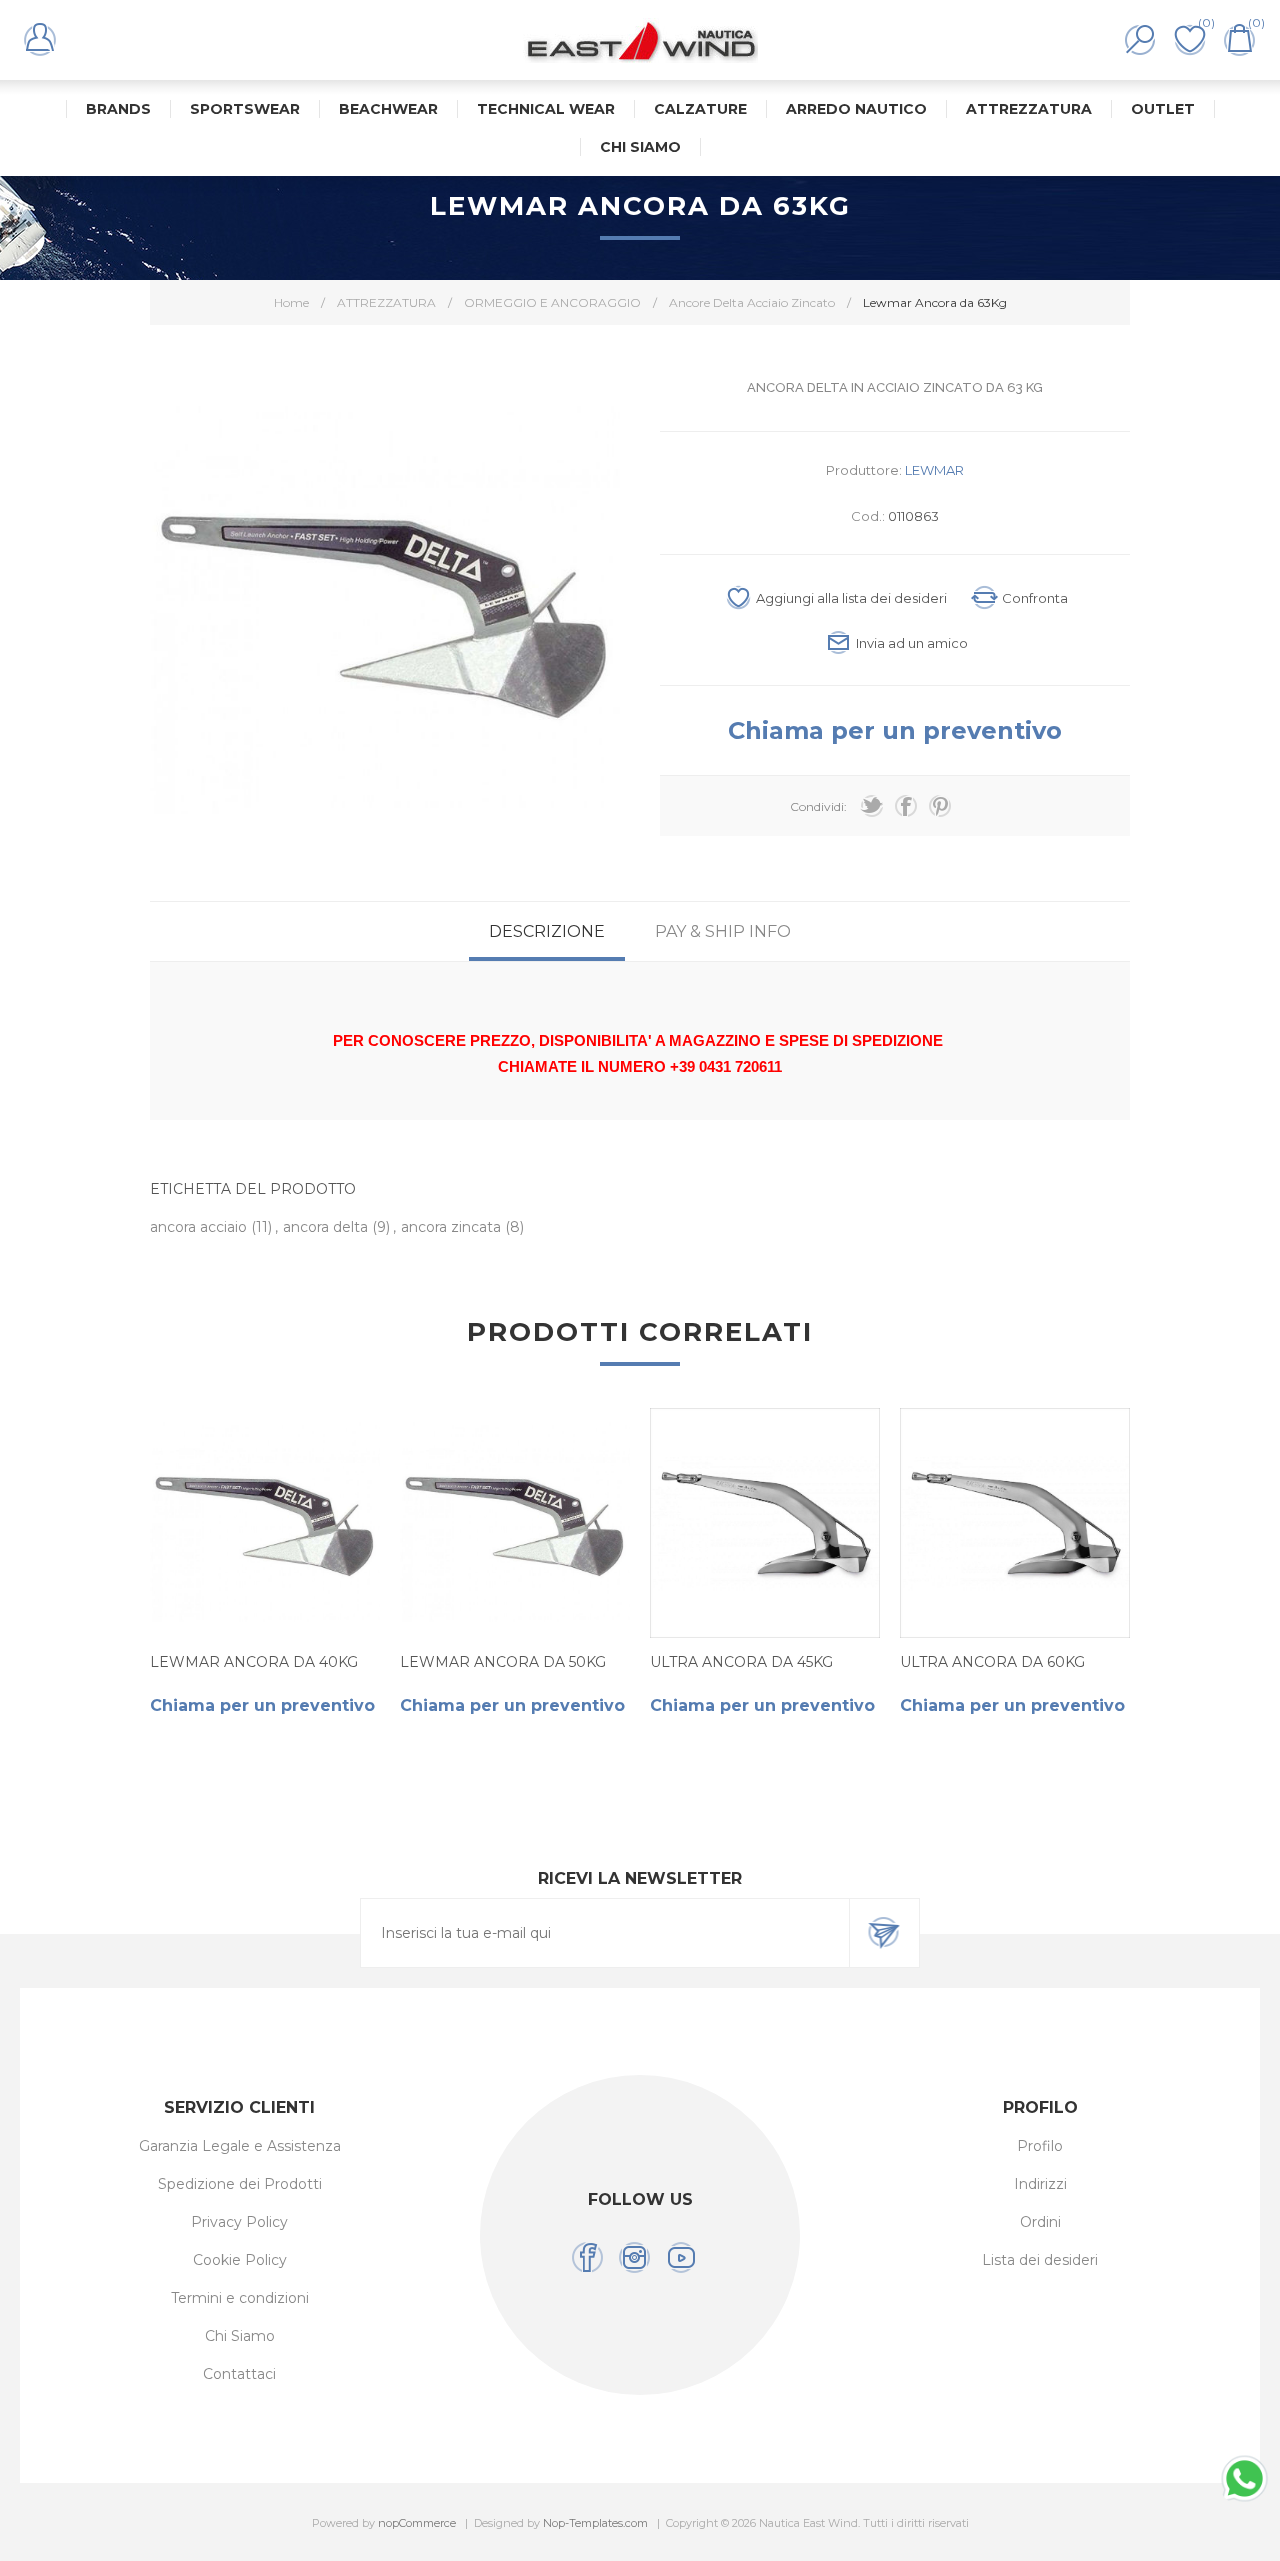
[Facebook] (587, 2257)
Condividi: (818, 806)
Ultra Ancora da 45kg (741, 1662)
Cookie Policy (240, 2260)
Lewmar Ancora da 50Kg (503, 1662)
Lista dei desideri (1040, 2260)
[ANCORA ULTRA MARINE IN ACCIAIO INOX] (765, 1523)
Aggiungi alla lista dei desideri (851, 598)
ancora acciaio (200, 1227)
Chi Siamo (240, 2336)
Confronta (1035, 598)
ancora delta (327, 1227)
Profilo (1040, 2146)
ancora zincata (453, 1227)
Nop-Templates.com (595, 2523)
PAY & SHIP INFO (723, 931)
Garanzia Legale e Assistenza (240, 2146)
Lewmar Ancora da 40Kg (254, 1662)
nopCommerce (417, 2523)
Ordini (1040, 2222)
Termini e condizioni (240, 2298)
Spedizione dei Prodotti (240, 2184)
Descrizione (547, 931)
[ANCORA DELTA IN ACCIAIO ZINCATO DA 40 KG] (265, 1523)
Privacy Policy (239, 2222)
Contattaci (239, 2374)
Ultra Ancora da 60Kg (992, 1662)
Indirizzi (1040, 2184)
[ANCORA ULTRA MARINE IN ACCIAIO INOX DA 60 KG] (1015, 1523)
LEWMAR (934, 470)
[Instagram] (634, 2257)
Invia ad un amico (912, 643)
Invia (884, 1933)
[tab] (547, 931)
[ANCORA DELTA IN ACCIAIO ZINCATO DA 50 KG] (515, 1523)
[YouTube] (681, 2257)
